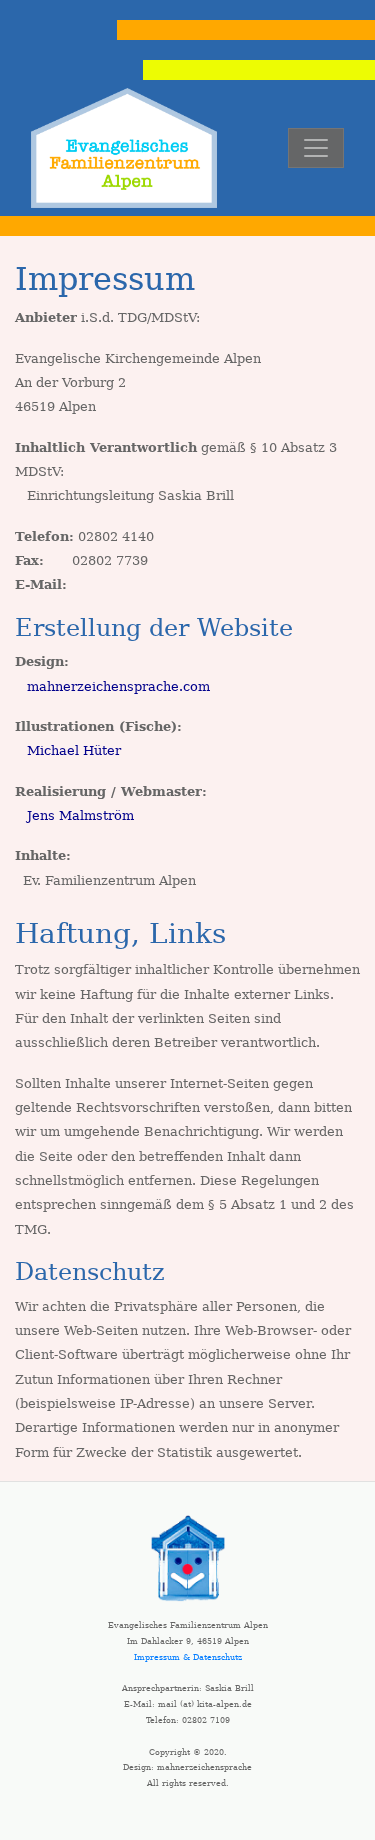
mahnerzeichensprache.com (118, 686)
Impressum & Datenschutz (188, 1657)
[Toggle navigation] (316, 148)
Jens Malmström (80, 815)
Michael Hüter (74, 750)
